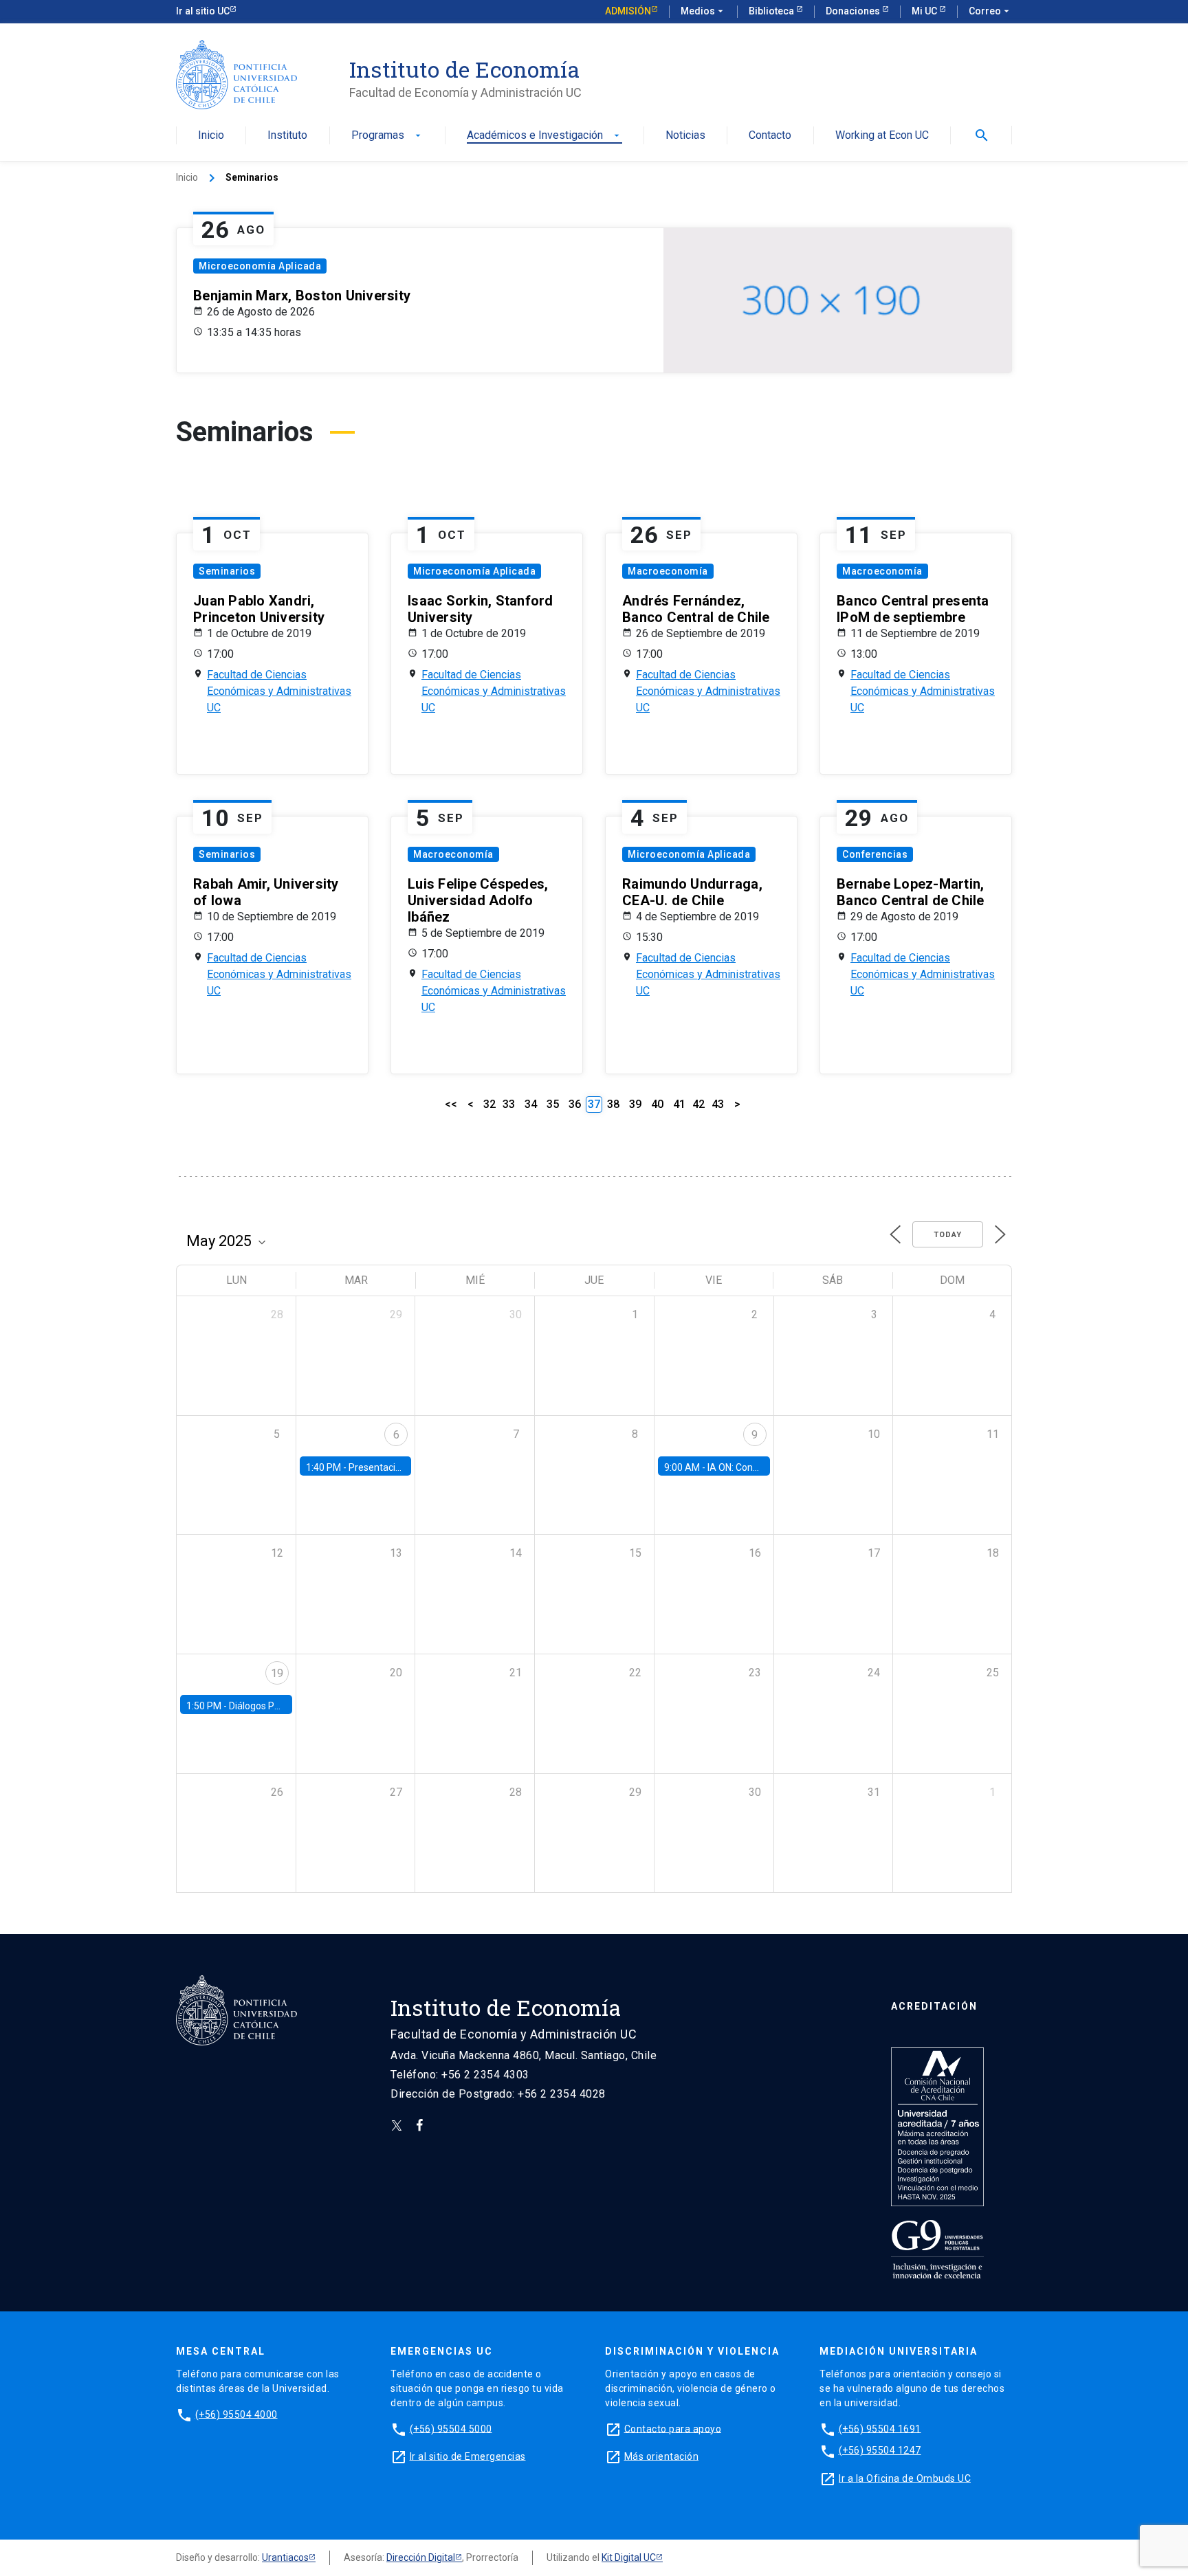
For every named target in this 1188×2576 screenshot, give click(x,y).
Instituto (287, 136)
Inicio (211, 136)
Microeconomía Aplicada (260, 266)
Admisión (628, 11)
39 (635, 1104)
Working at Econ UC (882, 136)
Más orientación (662, 2456)
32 (489, 1104)
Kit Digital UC (629, 2557)
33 (509, 1104)
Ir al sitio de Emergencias (468, 2456)
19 (277, 1673)
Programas (387, 136)
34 (531, 1104)
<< (451, 1104)
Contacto (770, 136)
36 (575, 1104)
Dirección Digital (421, 2557)
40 (657, 1104)
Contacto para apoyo (673, 2428)
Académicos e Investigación (544, 136)
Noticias (685, 136)
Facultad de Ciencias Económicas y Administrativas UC (279, 691)
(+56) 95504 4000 (236, 2414)
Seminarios (227, 571)
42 (698, 1104)
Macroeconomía (668, 571)
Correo (990, 11)
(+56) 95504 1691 (880, 2428)
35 (553, 1104)
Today (948, 1235)
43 (718, 1104)
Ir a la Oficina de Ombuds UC (905, 2478)
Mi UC (925, 11)
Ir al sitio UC (203, 11)
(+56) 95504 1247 (880, 2450)
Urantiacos (285, 2557)
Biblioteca (772, 11)
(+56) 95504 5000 (451, 2428)
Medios (703, 11)
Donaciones (854, 11)
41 (679, 1104)
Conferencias (875, 854)
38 (613, 1104)
